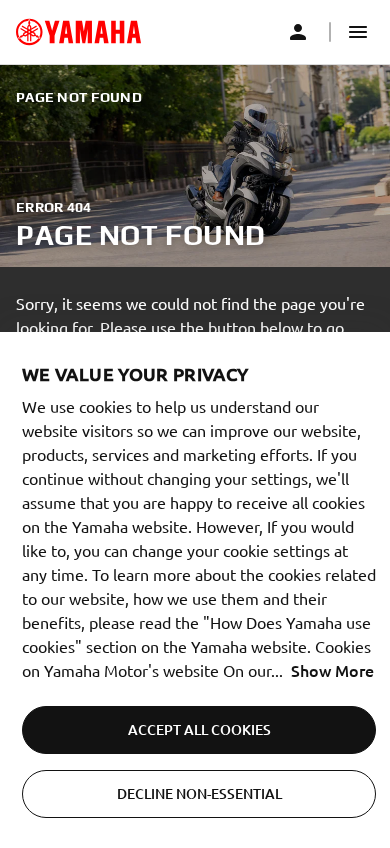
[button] (358, 32)
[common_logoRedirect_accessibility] (78, 32)
